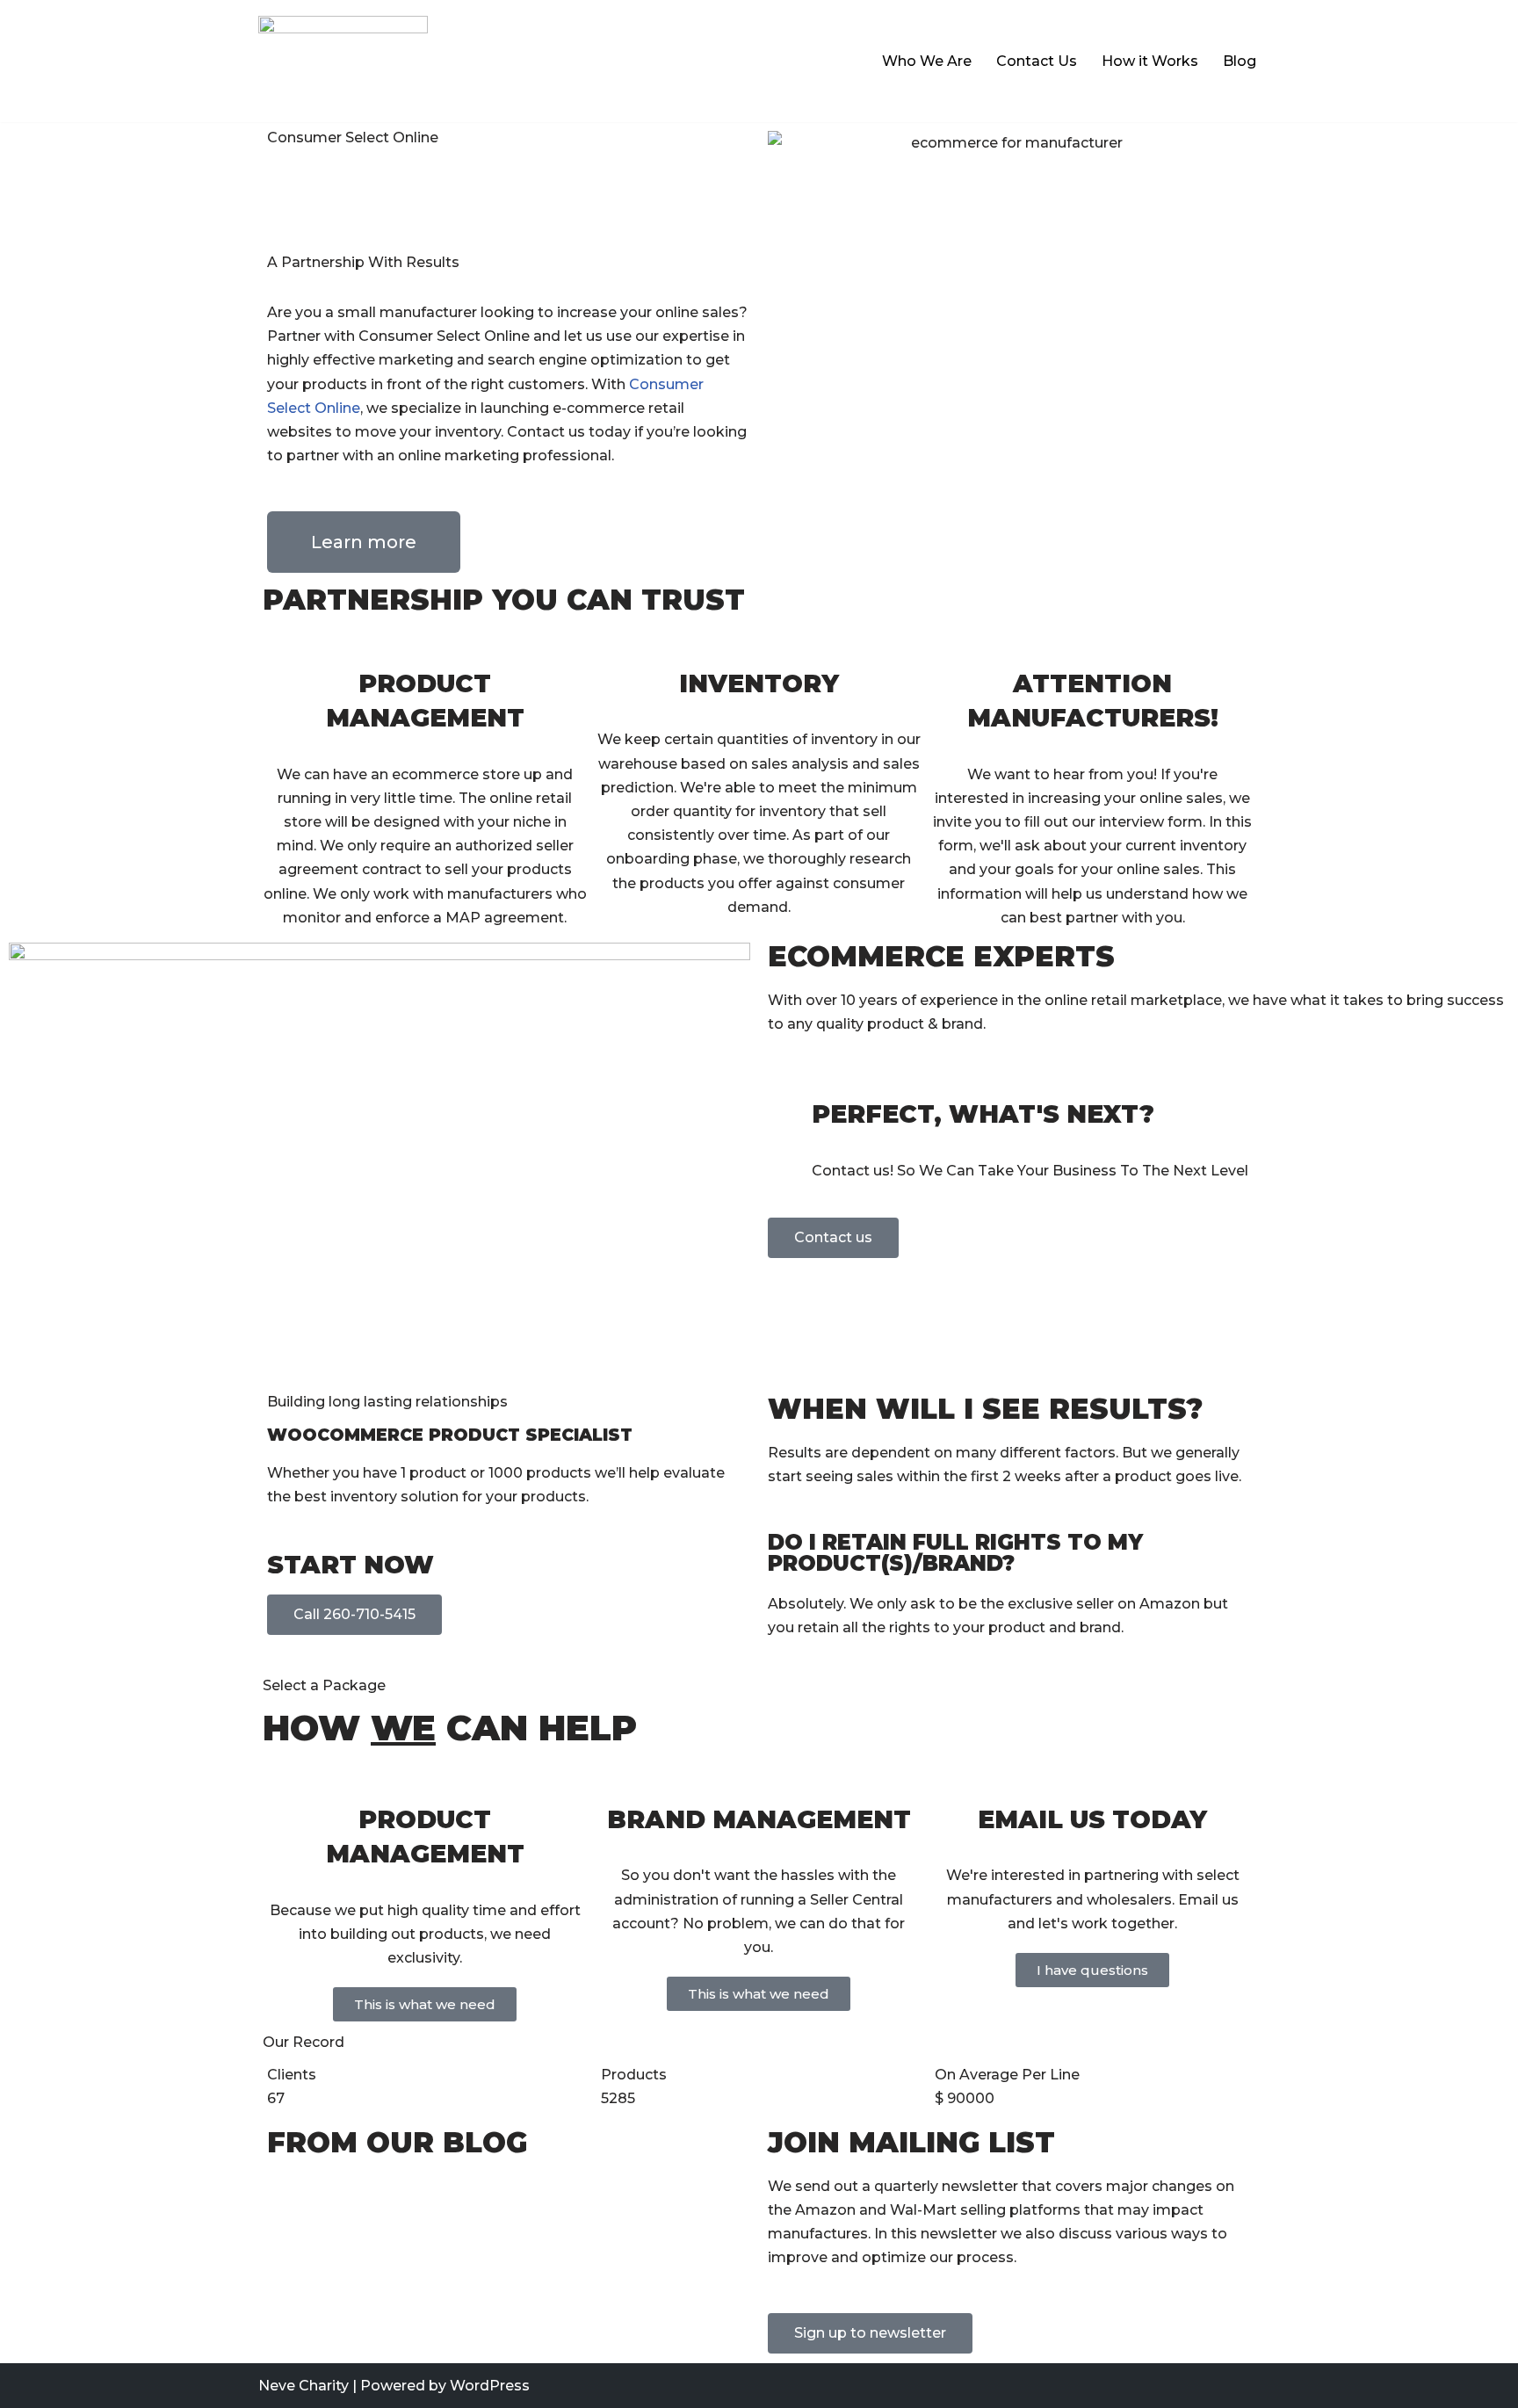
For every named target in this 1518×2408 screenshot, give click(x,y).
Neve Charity (304, 2386)
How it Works (1150, 61)
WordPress (490, 2386)
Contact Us (1037, 61)
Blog (1240, 61)
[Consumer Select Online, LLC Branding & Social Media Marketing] (343, 61)
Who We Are (927, 61)
